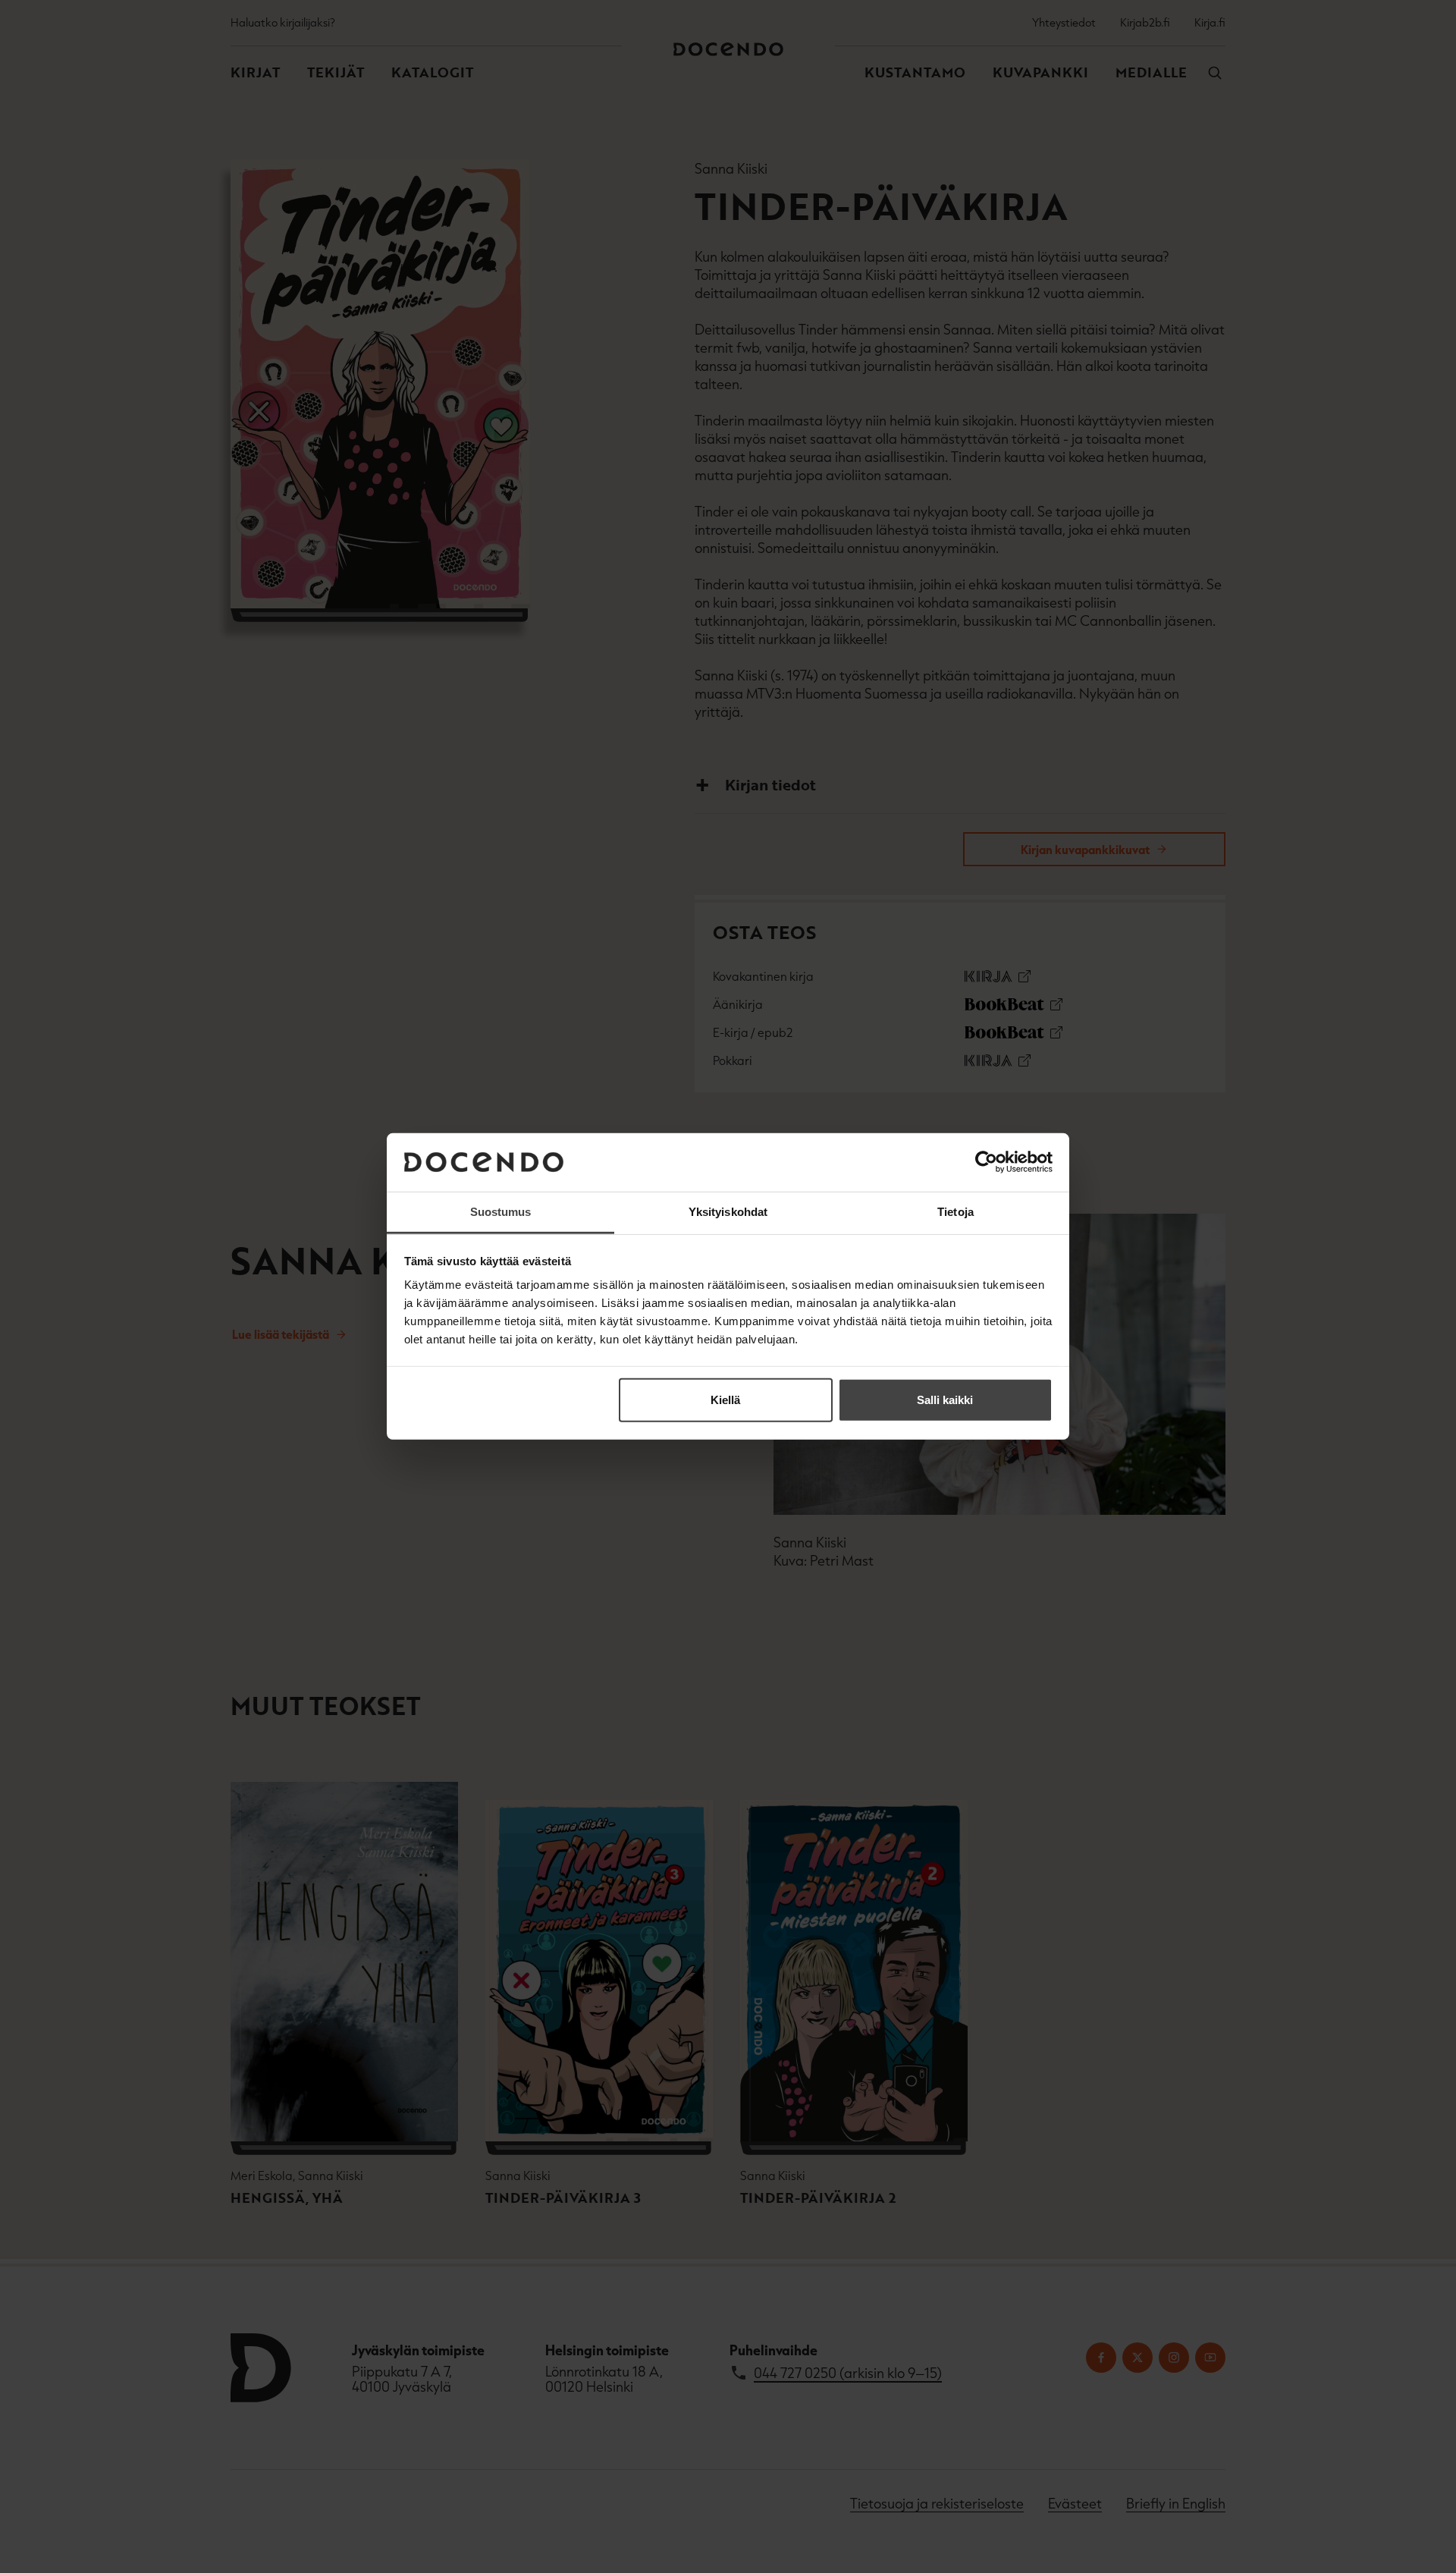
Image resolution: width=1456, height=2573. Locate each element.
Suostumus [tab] (501, 1212)
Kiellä (725, 1400)
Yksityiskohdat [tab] (728, 1212)
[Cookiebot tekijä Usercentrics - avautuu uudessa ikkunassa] (986, 1162)
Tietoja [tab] (955, 1212)
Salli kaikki (945, 1400)
